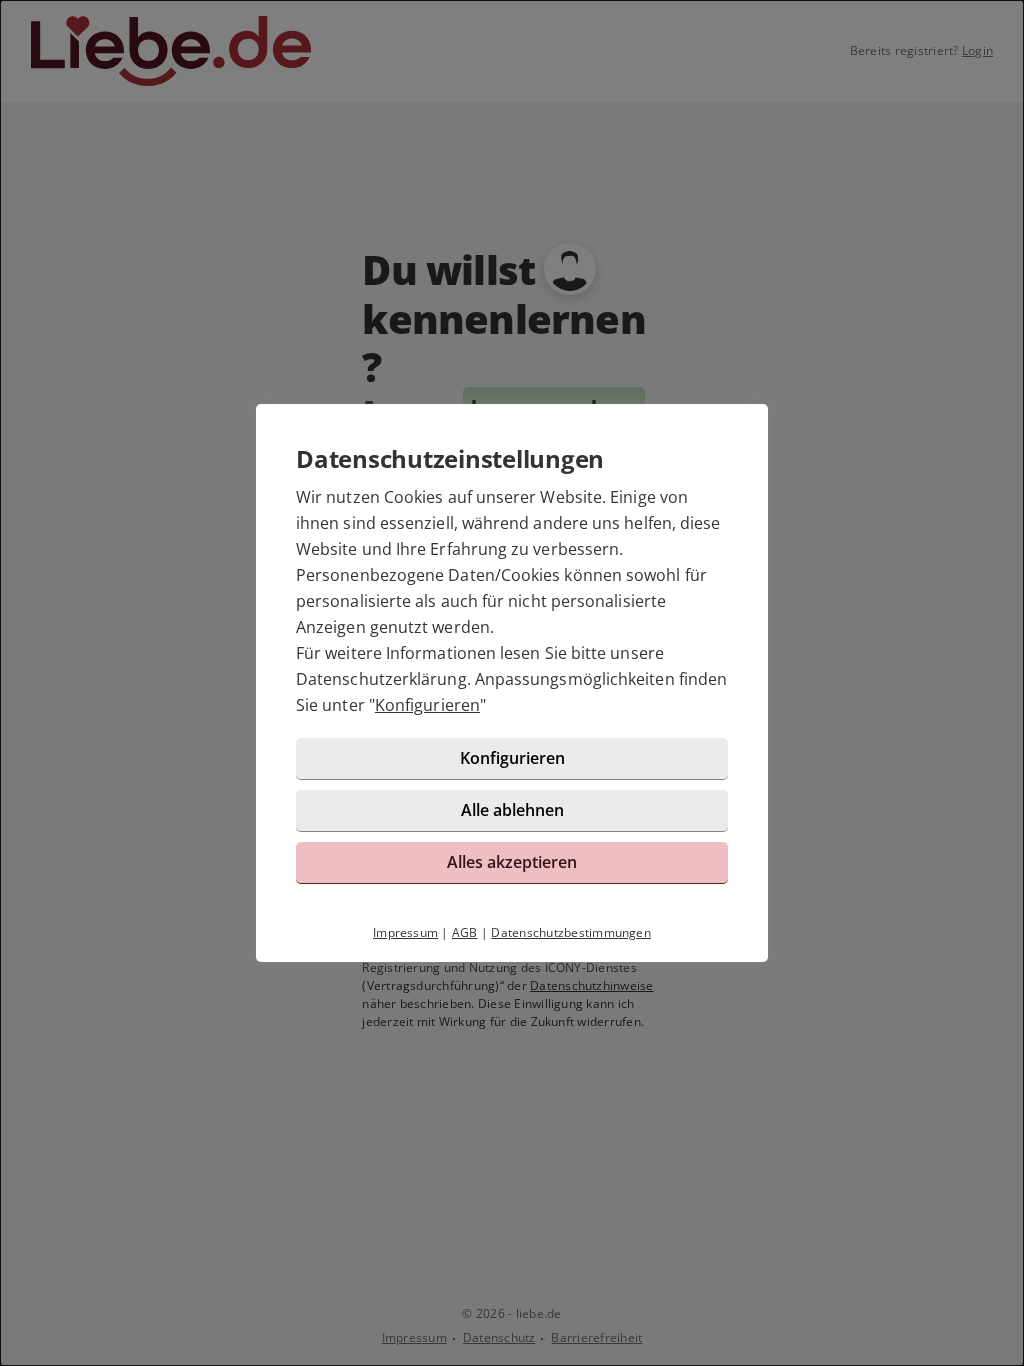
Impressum (405, 932)
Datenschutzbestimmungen (571, 932)
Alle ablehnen (512, 810)
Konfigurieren (427, 705)
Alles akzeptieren (512, 862)
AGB (465, 932)
